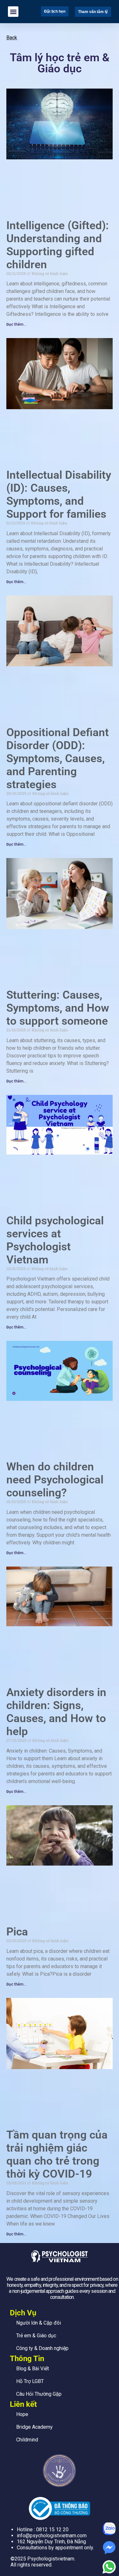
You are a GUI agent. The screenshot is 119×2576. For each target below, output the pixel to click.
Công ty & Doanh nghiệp (42, 2348)
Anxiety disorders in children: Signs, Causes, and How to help (56, 1712)
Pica (17, 1932)
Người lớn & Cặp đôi (39, 2323)
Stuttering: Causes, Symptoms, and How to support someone (58, 1008)
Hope (22, 2414)
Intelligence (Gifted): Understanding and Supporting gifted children (58, 245)
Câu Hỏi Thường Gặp (39, 2394)
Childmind (27, 2440)
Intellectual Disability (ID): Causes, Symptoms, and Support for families (59, 495)
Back (12, 38)
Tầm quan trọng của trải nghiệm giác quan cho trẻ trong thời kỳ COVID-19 (57, 2154)
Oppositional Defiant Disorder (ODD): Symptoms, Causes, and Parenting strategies (58, 759)
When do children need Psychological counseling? (55, 1480)
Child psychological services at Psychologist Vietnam (55, 1240)
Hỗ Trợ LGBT (30, 2381)
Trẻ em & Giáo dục (36, 2336)
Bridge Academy (34, 2427)
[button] (13, 12)
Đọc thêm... (16, 324)
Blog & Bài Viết (33, 2369)
